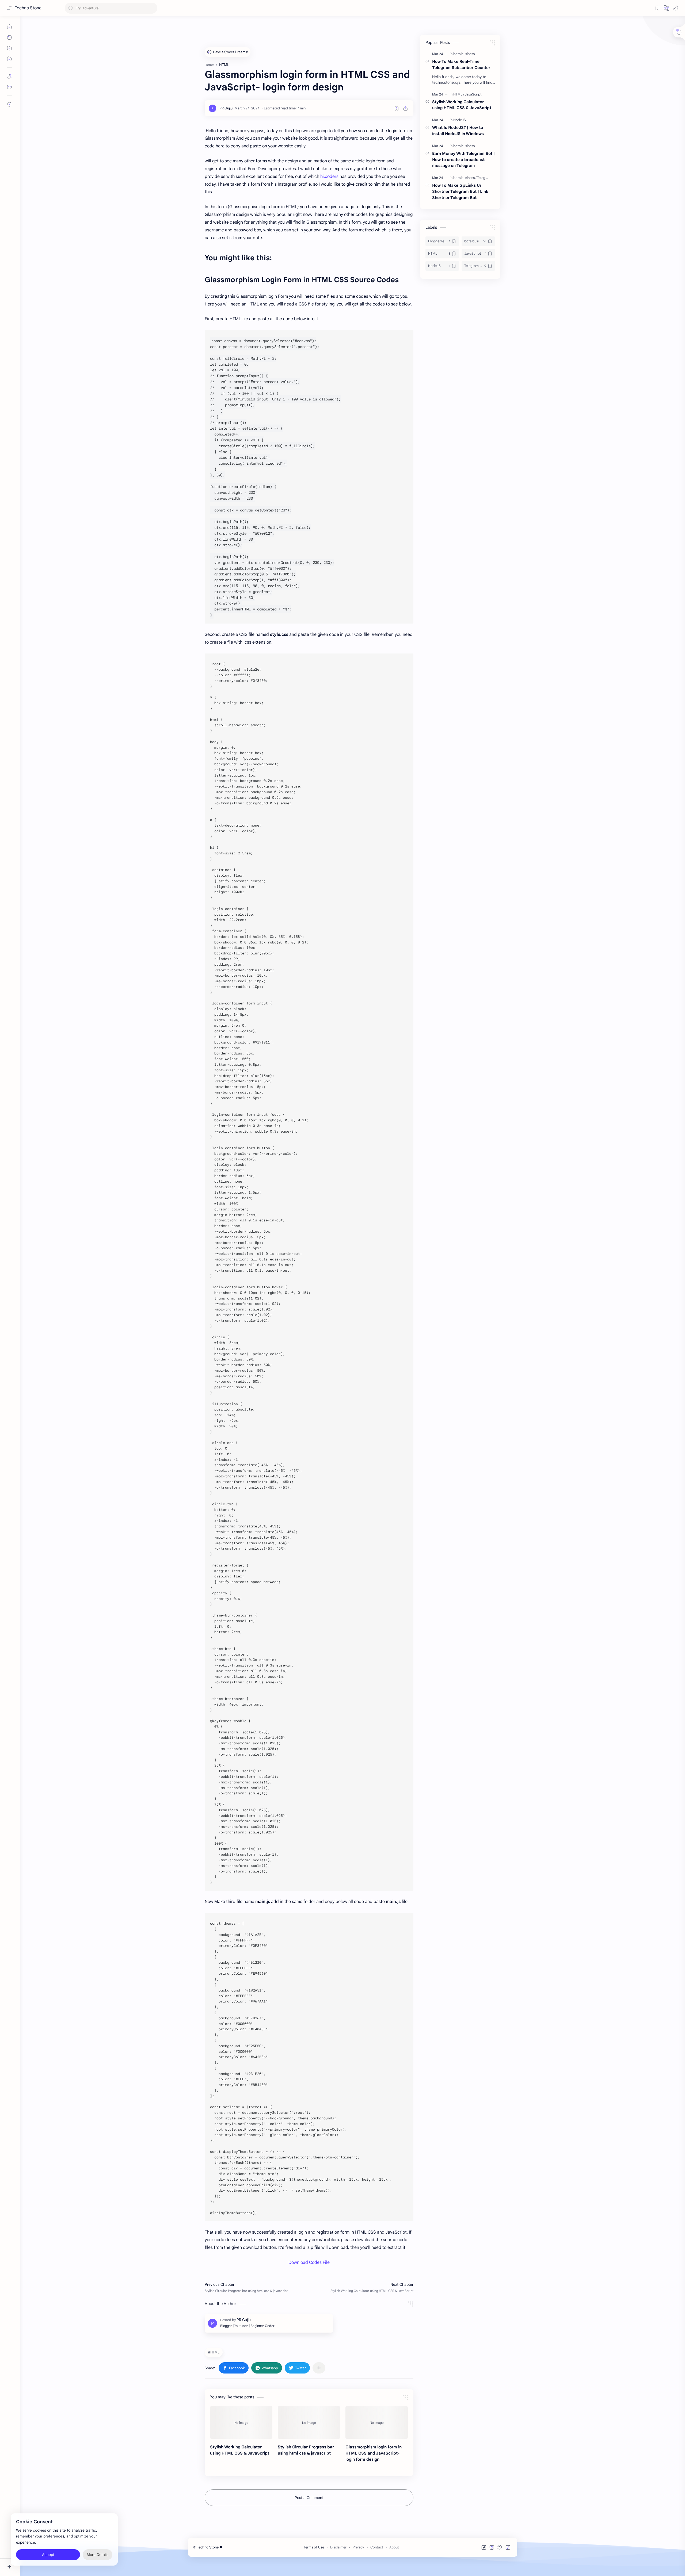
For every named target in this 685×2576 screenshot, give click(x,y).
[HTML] (459, 94)
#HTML (214, 2352)
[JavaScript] (473, 94)
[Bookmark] (657, 8)
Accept (48, 2555)
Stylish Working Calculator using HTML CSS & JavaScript (240, 2450)
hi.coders (329, 177)
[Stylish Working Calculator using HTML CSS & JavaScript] (241, 2422)
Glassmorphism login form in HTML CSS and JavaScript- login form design (374, 2453)
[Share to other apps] (319, 2368)
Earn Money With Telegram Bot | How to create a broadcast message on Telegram (463, 160)
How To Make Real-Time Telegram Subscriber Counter (461, 64)
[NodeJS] (460, 120)
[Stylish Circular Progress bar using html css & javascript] (309, 2422)
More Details (98, 2555)
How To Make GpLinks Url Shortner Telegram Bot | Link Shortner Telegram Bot (460, 191)
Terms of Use (314, 2547)
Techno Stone (28, 8)
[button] (667, 8)
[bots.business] (464, 54)
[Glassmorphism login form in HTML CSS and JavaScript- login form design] (377, 2422)
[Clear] (152, 8)
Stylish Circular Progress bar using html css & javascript (306, 2450)
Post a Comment (309, 2498)
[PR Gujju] (226, 108)
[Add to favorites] (397, 108)
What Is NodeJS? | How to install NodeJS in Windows (458, 131)
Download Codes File (309, 2262)
